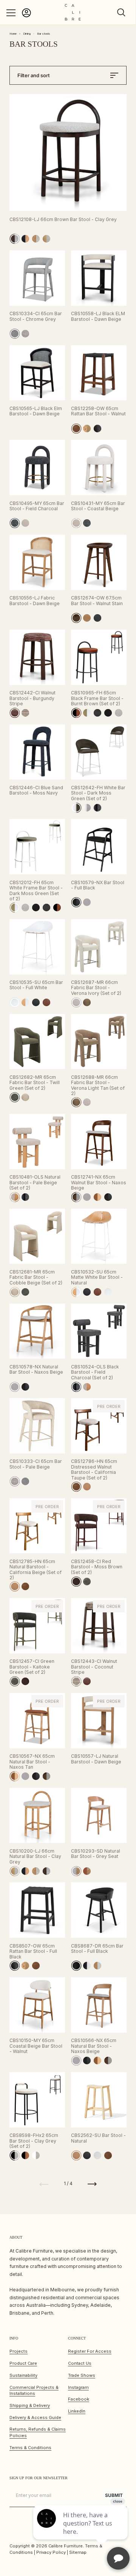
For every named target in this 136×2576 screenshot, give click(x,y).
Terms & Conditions (30, 2448)
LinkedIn (77, 2411)
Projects (19, 2351)
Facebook (79, 2399)
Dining (27, 34)
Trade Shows (82, 2375)
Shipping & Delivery (30, 2405)
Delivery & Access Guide (35, 2417)
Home (13, 34)
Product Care (23, 2363)
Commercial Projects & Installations (34, 2391)
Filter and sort (34, 75)
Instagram (78, 2387)
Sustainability (23, 2375)
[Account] (26, 16)
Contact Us (80, 2363)
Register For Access (90, 2351)
